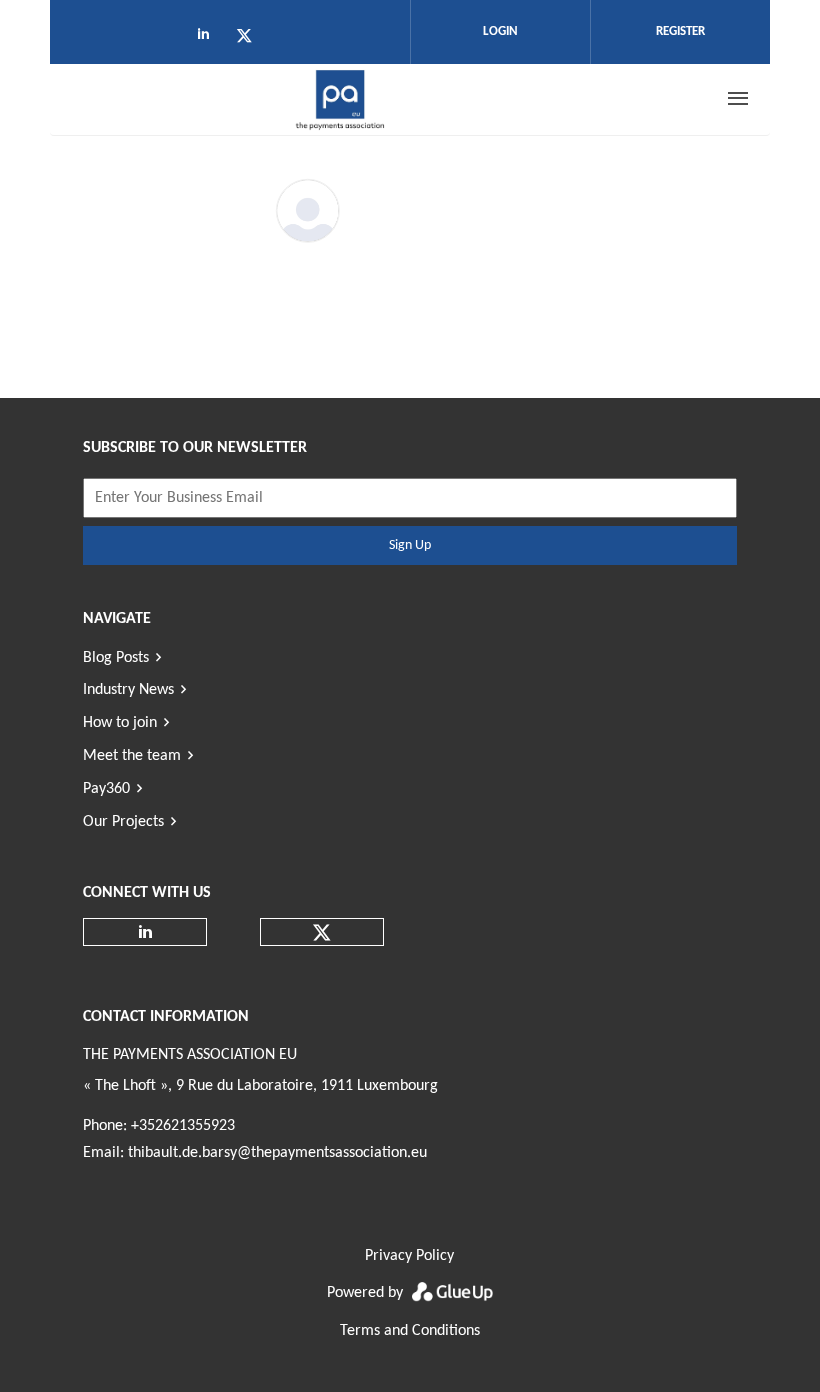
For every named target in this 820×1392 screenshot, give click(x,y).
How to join (120, 723)
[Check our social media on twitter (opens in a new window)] (251, 39)
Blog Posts (116, 658)
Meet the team (132, 756)
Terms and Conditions (410, 1331)
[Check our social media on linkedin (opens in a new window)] (209, 39)
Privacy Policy (409, 1256)
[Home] (341, 99)
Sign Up (410, 545)
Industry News (128, 690)
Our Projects (123, 822)
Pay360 (106, 789)
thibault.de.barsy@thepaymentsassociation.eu (277, 1153)
